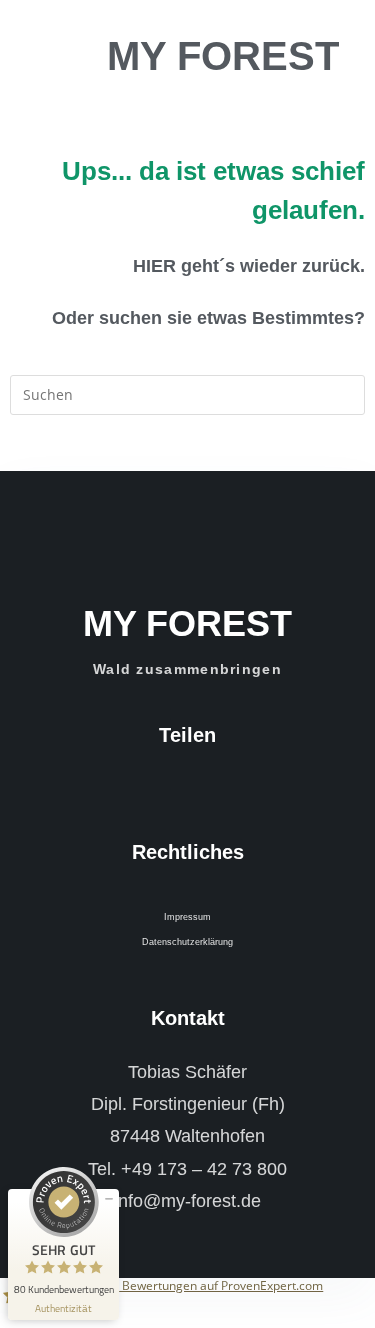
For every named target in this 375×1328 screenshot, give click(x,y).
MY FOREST (223, 56)
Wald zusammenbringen (187, 669)
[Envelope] (222, 786)
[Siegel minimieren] (109, 1199)
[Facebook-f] (153, 786)
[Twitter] (176, 786)
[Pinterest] (199, 786)
